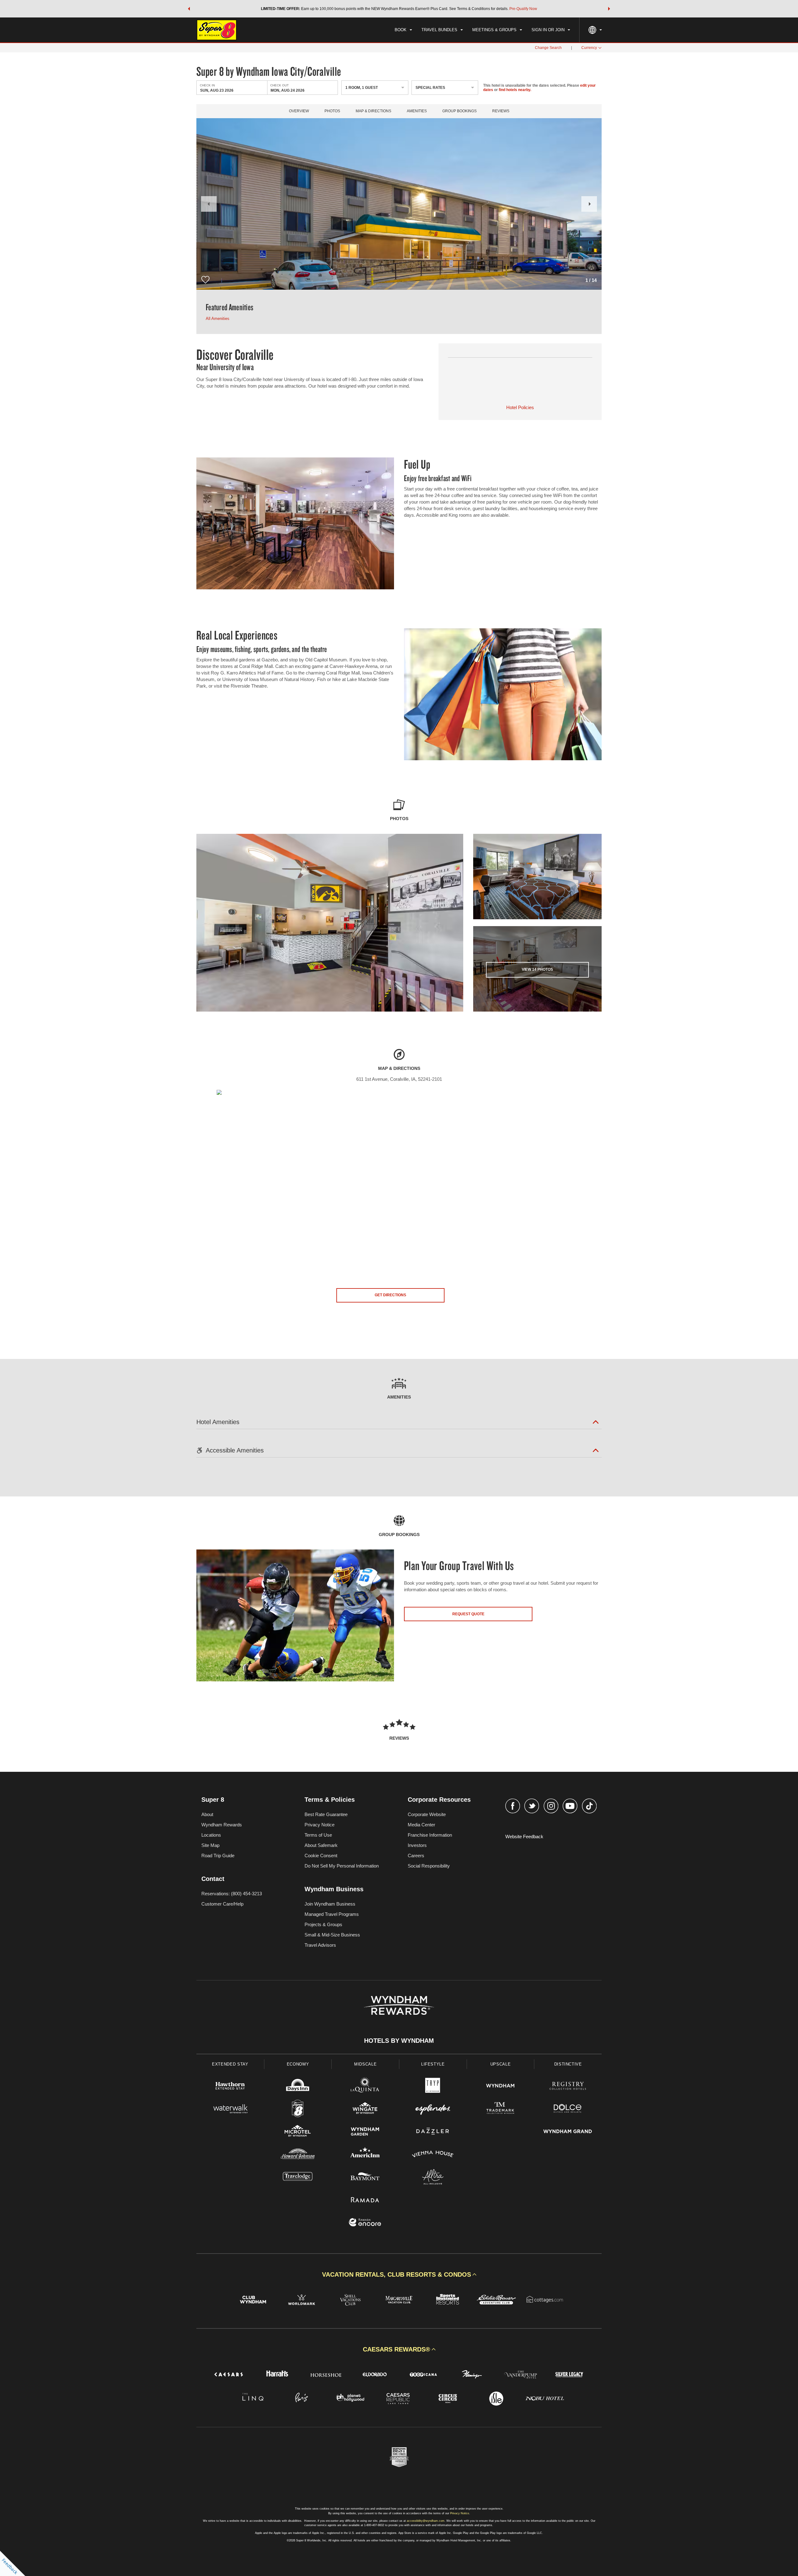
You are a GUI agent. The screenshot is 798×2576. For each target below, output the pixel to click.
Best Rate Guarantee (326, 1814)
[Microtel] (298, 2132)
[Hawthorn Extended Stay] (230, 2087)
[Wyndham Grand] (568, 2132)
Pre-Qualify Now (523, 9)
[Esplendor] (433, 2109)
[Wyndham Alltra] (433, 2178)
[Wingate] (365, 2109)
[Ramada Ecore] (365, 2223)
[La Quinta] (365, 2087)
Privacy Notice (320, 1825)
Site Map (210, 1845)
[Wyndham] (500, 2087)
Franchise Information (430, 1835)
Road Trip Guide (218, 1856)
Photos (332, 111)
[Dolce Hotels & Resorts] (568, 2109)
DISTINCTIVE (568, 2064)
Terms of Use (318, 1835)
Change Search (548, 48)
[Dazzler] (433, 2132)
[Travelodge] (298, 2178)
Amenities (417, 111)
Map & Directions (373, 111)
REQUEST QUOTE (468, 1614)
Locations (211, 1835)
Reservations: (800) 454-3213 (232, 1894)
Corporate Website (427, 1814)
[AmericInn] (365, 2155)
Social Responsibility (429, 1866)
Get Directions (390, 1295)
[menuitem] (403, 30)
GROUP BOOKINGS (459, 111)
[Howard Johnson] (298, 2155)
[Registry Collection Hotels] (568, 2087)
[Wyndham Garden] (365, 2132)
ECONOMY (298, 2064)
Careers (416, 1856)
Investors (417, 1845)
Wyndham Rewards (222, 1825)
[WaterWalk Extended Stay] (230, 2109)
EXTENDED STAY (230, 2064)
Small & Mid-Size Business (332, 1935)
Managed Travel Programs (332, 1914)
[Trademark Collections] (500, 2109)
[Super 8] (298, 2109)
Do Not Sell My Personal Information (342, 1866)
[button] (189, 9)
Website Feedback (524, 1837)
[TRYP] (433, 2087)
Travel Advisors (320, 1945)
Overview (299, 111)
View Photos (537, 969)
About (207, 1814)
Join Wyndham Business (330, 1904)
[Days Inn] (298, 2087)
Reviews (501, 111)
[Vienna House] (433, 2155)
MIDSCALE (365, 2064)
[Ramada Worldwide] (365, 2200)
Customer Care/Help (222, 1904)
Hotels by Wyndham (399, 2041)
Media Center (421, 1825)
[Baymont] (365, 2178)
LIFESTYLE (433, 2064)
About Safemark (321, 1845)
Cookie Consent (321, 1856)
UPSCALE (501, 2064)
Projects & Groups (323, 1924)
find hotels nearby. (515, 90)
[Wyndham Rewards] (399, 2005)
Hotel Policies (520, 407)
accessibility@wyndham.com (426, 2521)
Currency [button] (589, 48)
